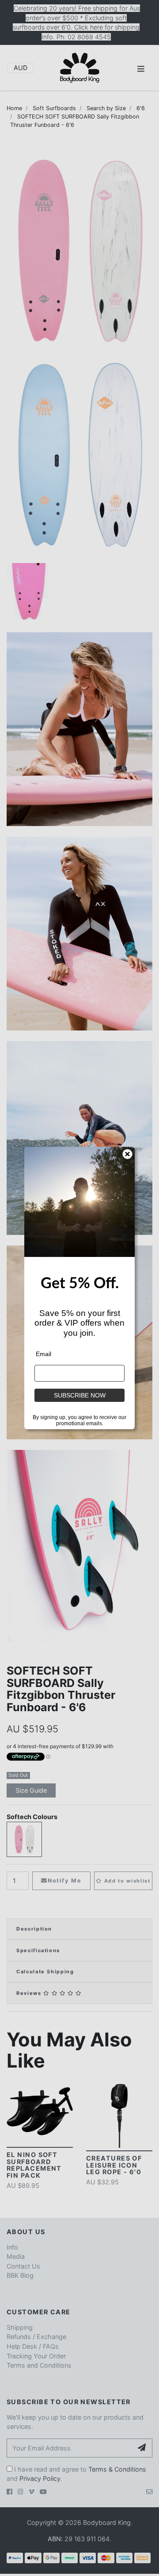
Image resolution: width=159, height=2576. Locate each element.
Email (44, 1354)
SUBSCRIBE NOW (80, 1395)
